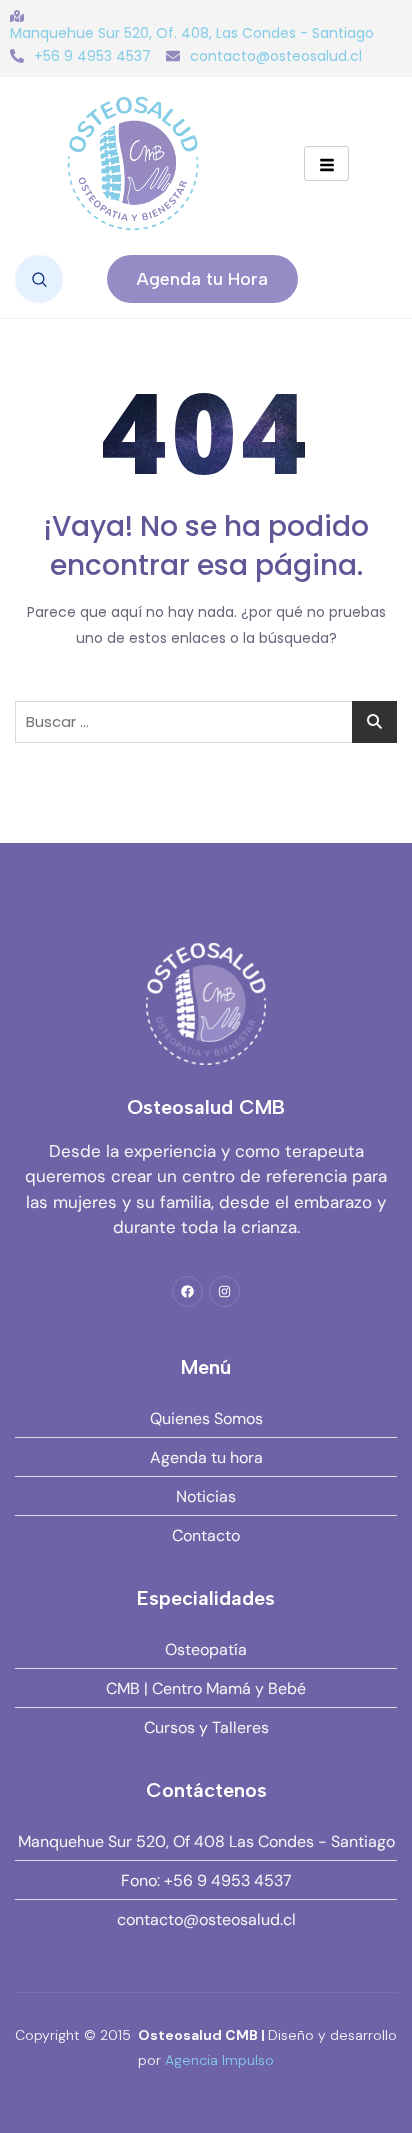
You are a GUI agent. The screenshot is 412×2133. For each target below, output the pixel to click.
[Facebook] (187, 1291)
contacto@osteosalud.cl (276, 56)
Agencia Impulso (219, 2060)
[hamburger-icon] (326, 163)
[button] (39, 279)
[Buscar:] (206, 722)
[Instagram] (224, 1291)
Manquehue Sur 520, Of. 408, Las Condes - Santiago (192, 33)
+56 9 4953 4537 (92, 56)
